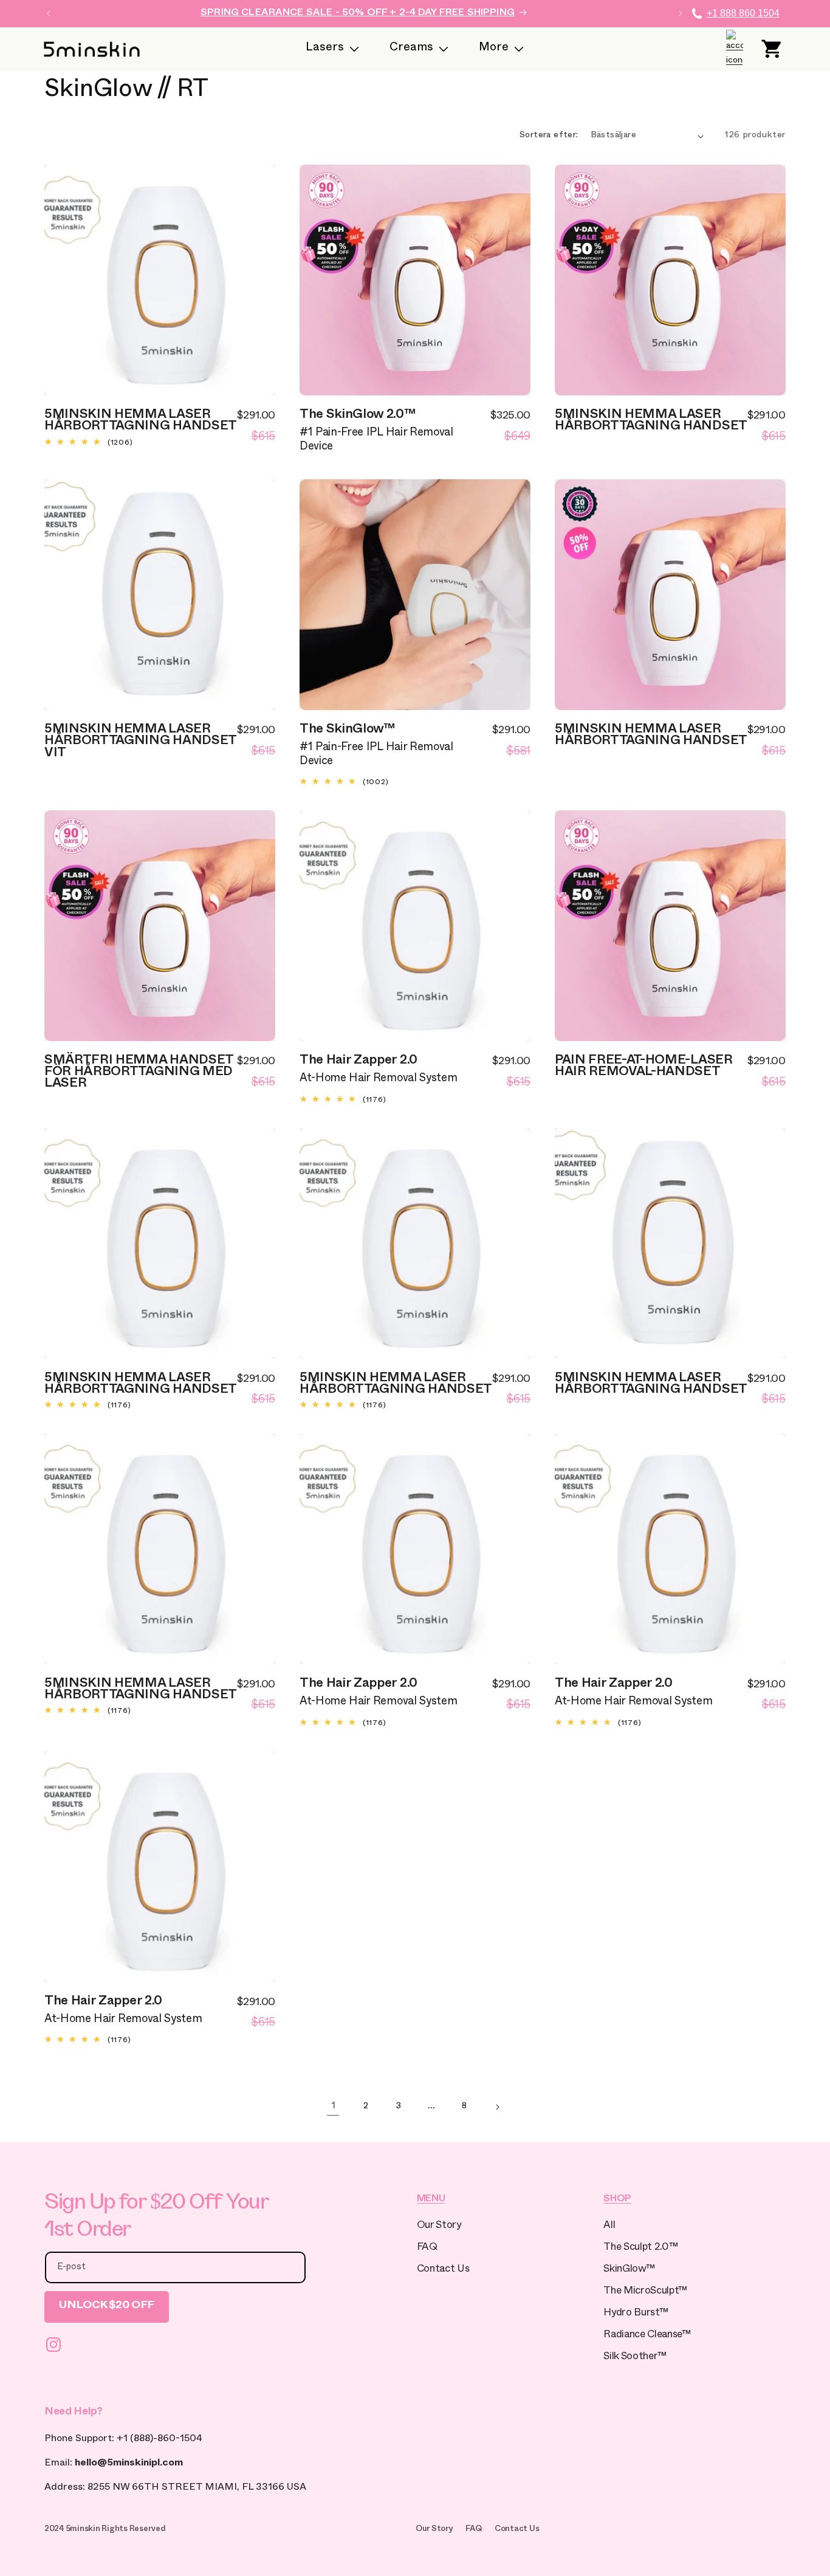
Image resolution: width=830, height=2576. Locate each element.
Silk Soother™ (635, 2358)
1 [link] (333, 2107)
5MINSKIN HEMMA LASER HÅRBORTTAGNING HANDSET (141, 422)
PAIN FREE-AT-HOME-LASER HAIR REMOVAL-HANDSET (644, 1068)
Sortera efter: (549, 136)
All (609, 2226)
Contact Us (443, 2270)
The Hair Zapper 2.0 (358, 1062)
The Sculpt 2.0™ (640, 2248)
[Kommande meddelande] (681, 13)
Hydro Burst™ (636, 2314)
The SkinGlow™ (348, 731)
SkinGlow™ (629, 2270)
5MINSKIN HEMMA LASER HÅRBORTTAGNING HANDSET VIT (140, 742)
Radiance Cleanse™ (647, 2336)
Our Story (439, 2226)
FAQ (427, 2248)
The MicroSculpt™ (645, 2292)
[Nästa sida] (497, 2107)
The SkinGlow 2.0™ (358, 416)
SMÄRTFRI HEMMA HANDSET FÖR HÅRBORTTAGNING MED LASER (139, 1073)
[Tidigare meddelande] (49, 13)
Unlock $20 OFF (107, 2307)
